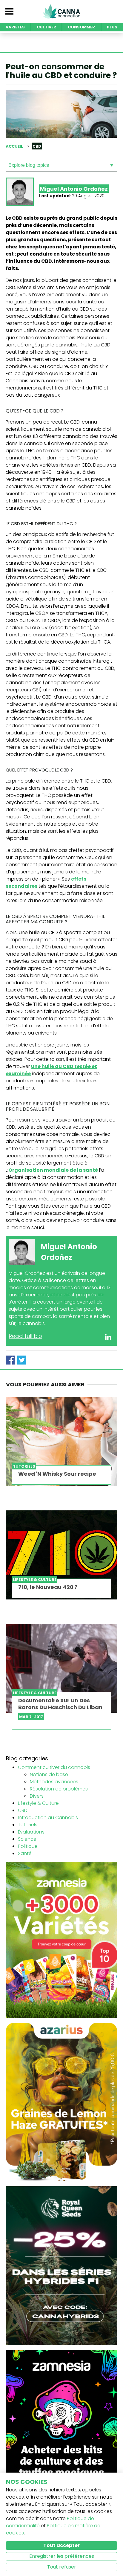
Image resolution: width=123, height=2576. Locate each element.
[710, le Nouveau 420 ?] (61, 1555)
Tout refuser (62, 2567)
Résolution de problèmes (59, 1789)
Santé (25, 1853)
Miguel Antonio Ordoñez (74, 189)
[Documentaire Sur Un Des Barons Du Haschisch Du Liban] (61, 1668)
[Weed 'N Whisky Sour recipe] (61, 1442)
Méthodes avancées (54, 1782)
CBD (23, 1810)
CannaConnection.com (61, 11)
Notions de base (49, 1774)
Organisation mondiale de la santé (53, 1170)
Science (27, 1839)
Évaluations (31, 1832)
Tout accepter (61, 2545)
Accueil (14, 146)
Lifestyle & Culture (38, 1803)
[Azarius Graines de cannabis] (61, 2102)
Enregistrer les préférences (62, 2556)
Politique (28, 1846)
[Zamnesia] (61, 1939)
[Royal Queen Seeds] (61, 2265)
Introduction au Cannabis (48, 1818)
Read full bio (25, 1336)
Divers (37, 1796)
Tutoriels (28, 1825)
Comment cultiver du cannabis (54, 1767)
